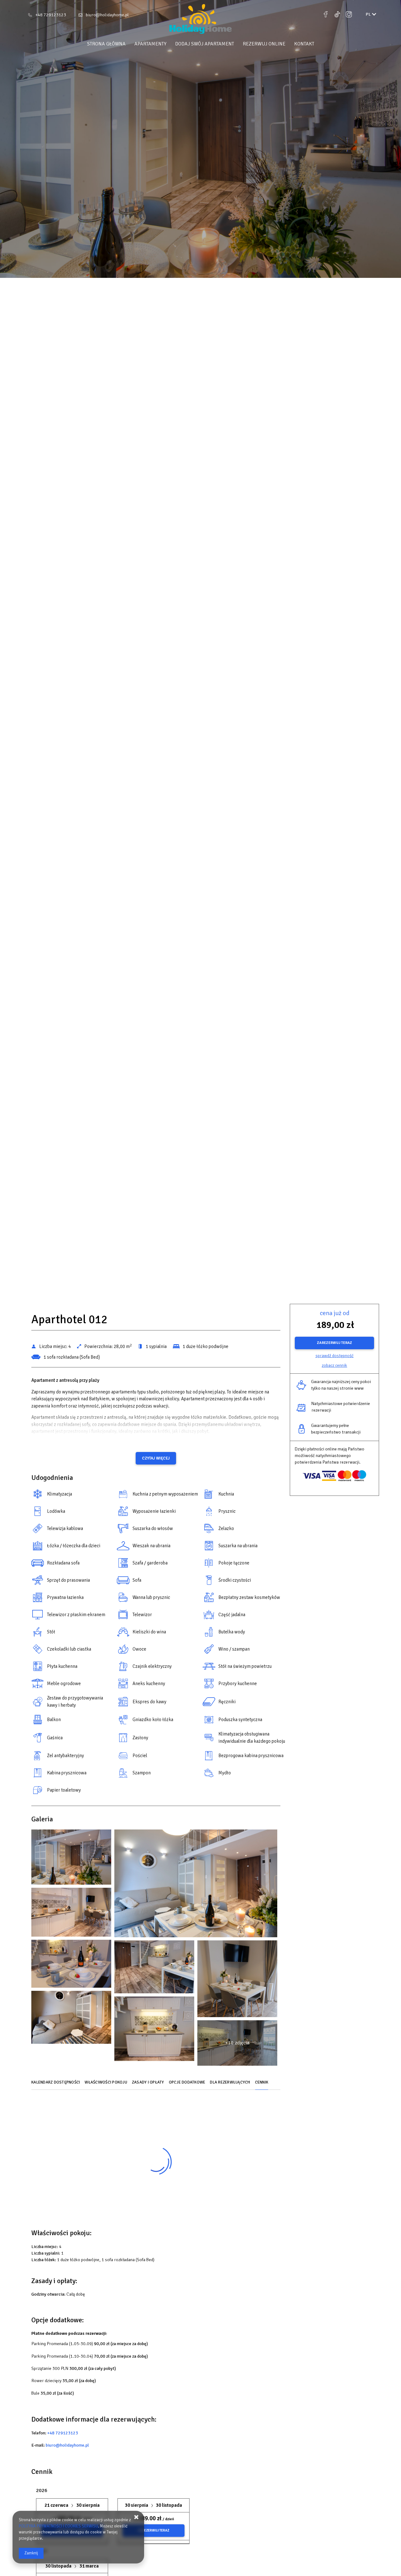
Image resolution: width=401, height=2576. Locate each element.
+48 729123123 (51, 15)
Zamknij (31, 2553)
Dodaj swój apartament (205, 44)
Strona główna (106, 44)
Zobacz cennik (334, 1365)
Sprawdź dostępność (335, 1356)
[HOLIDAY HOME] (200, 20)
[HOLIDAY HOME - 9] (154, 1968)
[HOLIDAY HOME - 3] (196, 1885)
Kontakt (304, 44)
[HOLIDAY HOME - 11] (237, 1980)
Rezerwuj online (264, 44)
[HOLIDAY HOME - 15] (154, 2030)
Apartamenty (150, 44)
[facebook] (326, 14)
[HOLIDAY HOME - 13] (71, 2019)
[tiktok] (337, 14)
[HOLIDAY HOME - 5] (71, 1914)
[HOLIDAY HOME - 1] (71, 1859)
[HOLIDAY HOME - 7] (71, 1965)
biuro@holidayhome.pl (107, 15)
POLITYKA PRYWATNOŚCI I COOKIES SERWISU (58, 2526)
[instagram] (349, 14)
